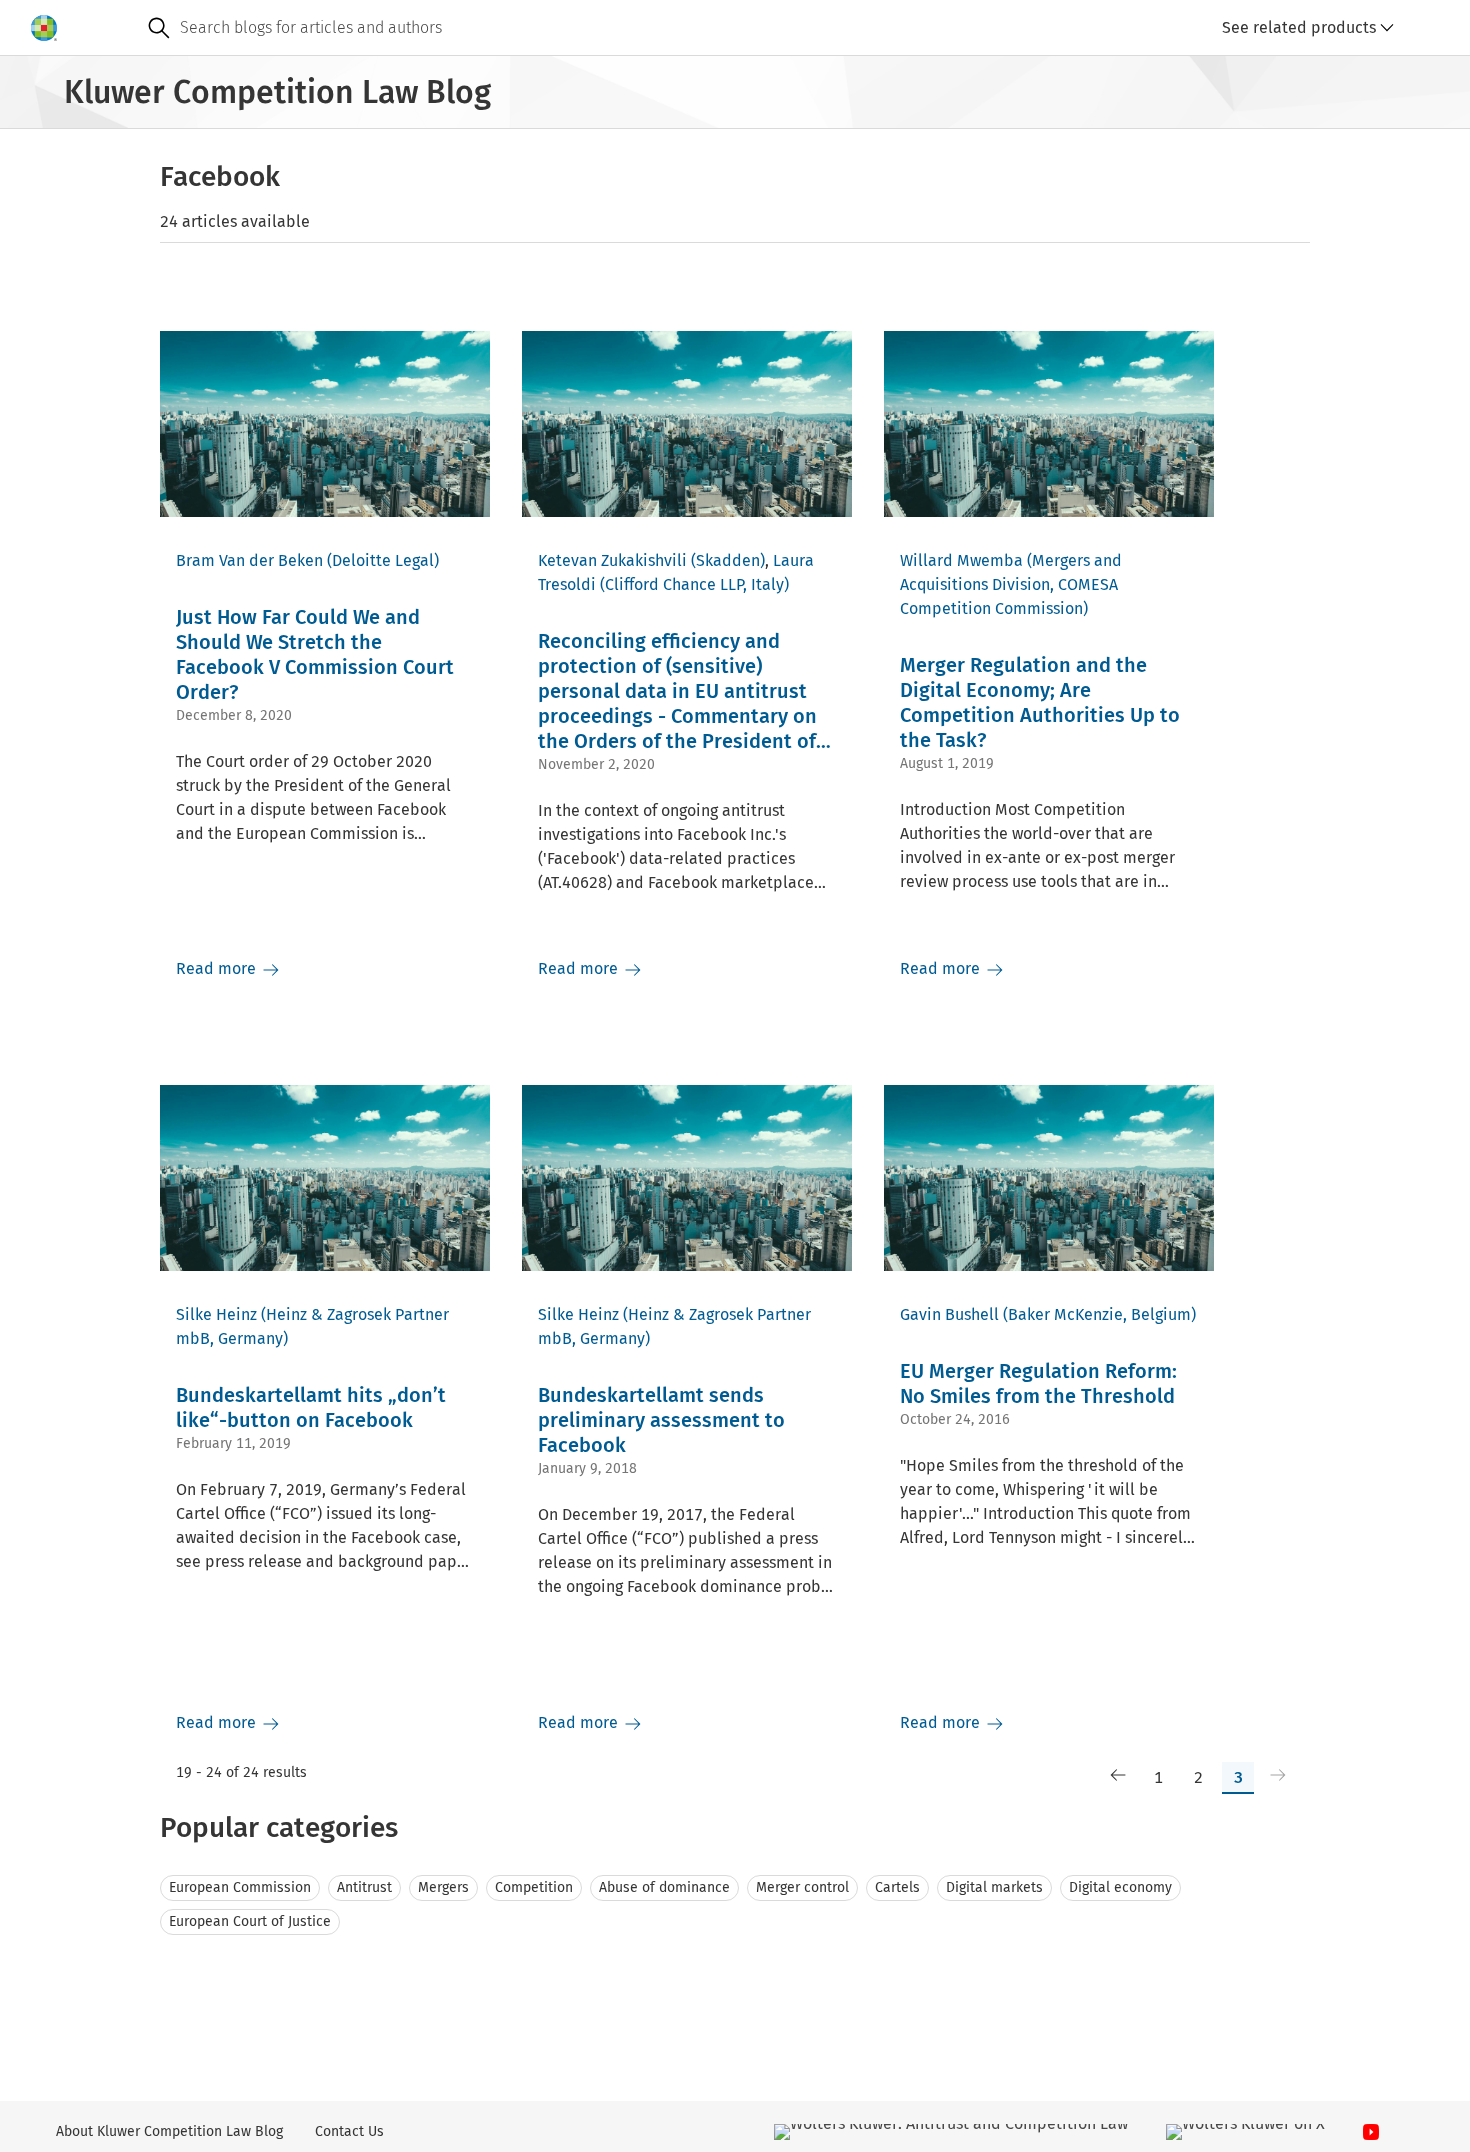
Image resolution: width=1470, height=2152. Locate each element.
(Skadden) (728, 560)
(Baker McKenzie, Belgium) (1099, 1314)
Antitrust (364, 1887)
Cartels (897, 1887)
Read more (218, 968)
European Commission (240, 1887)
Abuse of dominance (664, 1887)
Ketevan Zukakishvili (612, 560)
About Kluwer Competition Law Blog (169, 2131)
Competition (534, 1887)
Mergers (443, 1887)
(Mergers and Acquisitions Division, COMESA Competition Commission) (1011, 584)
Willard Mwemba (961, 560)
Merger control (802, 1887)
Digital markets (994, 1887)
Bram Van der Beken (249, 560)
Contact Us (349, 2131)
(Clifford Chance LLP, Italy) (694, 584)
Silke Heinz (216, 1314)
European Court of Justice (250, 1921)
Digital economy (1120, 1887)
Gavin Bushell (949, 1314)
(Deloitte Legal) (383, 560)
